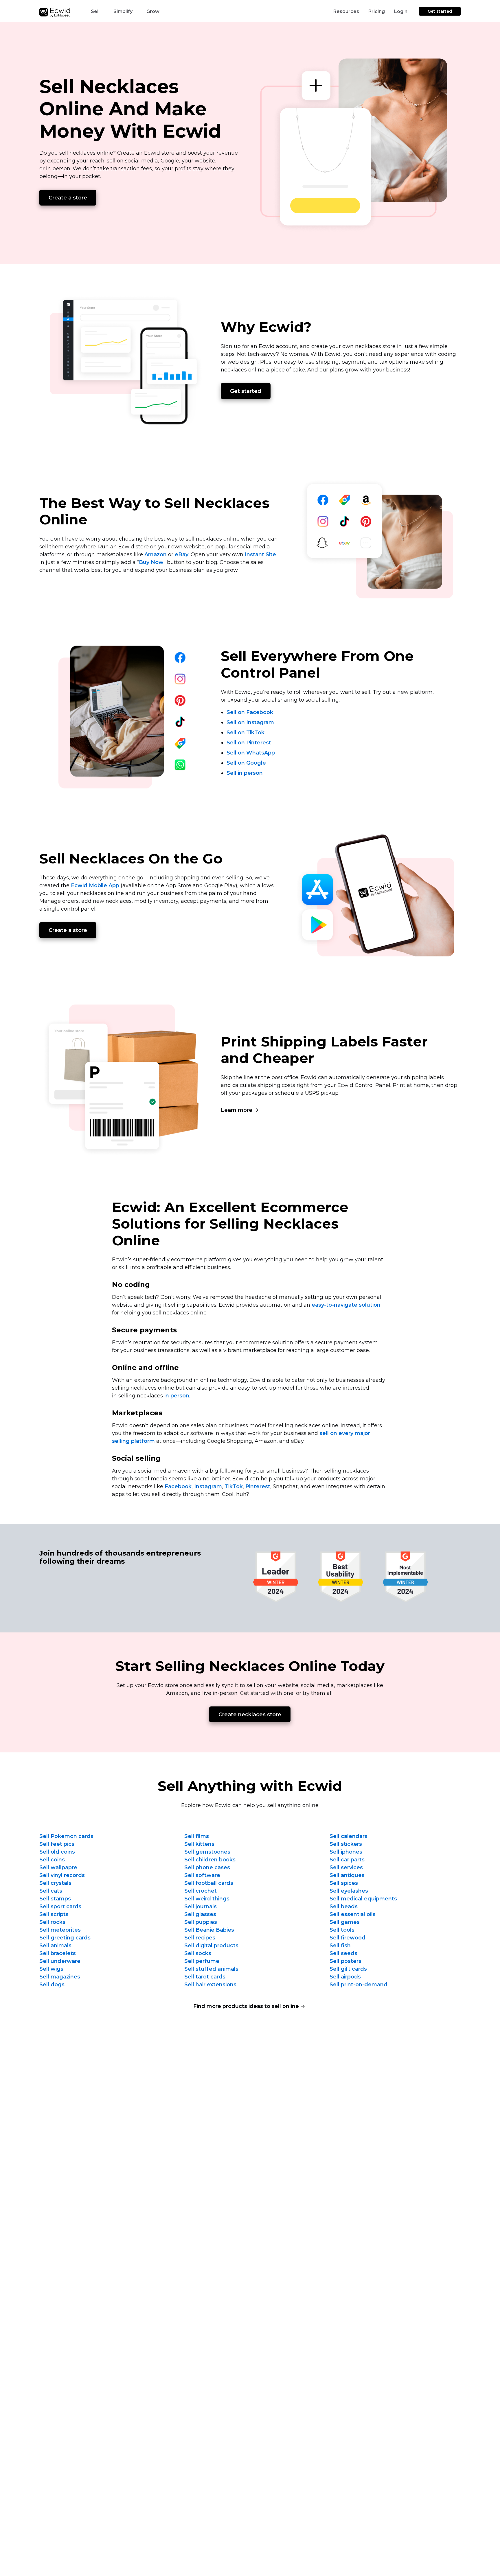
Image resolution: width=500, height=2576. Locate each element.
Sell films (197, 1836)
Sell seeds (343, 1953)
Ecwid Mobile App (95, 885)
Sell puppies (201, 1922)
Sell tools (342, 1930)
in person (177, 1396)
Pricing (377, 11)
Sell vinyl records (62, 1875)
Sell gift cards (348, 1969)
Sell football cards (209, 1883)
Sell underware (60, 1961)
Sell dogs (52, 1985)
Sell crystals (55, 1883)
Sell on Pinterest (249, 743)
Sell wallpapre (58, 1867)
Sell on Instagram (250, 722)
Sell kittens (199, 1844)
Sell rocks (52, 1922)
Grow (153, 11)
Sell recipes (200, 1938)
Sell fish (340, 1946)
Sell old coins (57, 1852)
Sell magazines (60, 1977)
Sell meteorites (60, 1930)
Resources (346, 11)
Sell (95, 11)
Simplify (123, 11)
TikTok (234, 1486)
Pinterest (258, 1486)
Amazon (156, 554)
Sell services (346, 1867)
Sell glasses (200, 1914)
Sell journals (201, 1906)
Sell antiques (347, 1875)
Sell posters (345, 1961)
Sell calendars (349, 1836)
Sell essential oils (353, 1914)
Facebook (178, 1486)
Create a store (68, 198)
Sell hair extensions (210, 1985)
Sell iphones (346, 1852)
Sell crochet (201, 1891)
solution (346, 1305)
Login (401, 11)
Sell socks (198, 1953)
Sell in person (245, 773)
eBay (182, 554)
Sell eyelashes (349, 1891)
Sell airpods (345, 1977)
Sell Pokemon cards (66, 1836)
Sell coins (52, 1860)
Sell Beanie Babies (209, 1930)
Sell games (345, 1922)
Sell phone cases (207, 1867)
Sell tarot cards (205, 1977)
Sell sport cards (60, 1906)
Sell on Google (246, 763)
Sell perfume (202, 1961)
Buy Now (151, 562)
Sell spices (344, 1883)
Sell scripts (54, 1914)
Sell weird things (207, 1899)
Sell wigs (51, 1969)
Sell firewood (348, 1938)
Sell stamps (55, 1899)
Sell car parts (347, 1860)
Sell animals (55, 1946)
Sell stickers (346, 1844)
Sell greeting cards (65, 1938)
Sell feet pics (57, 1844)
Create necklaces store (250, 1715)
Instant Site (260, 554)
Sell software (202, 1875)
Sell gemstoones (207, 1852)
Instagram (208, 1486)
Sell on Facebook (250, 712)
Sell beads (344, 1906)
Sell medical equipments (363, 1899)
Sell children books (210, 1860)
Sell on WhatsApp (251, 753)
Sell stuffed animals (211, 1969)
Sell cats (51, 1891)
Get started (440, 11)
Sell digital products (211, 1946)
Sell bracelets (58, 1953)
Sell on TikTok (246, 733)
